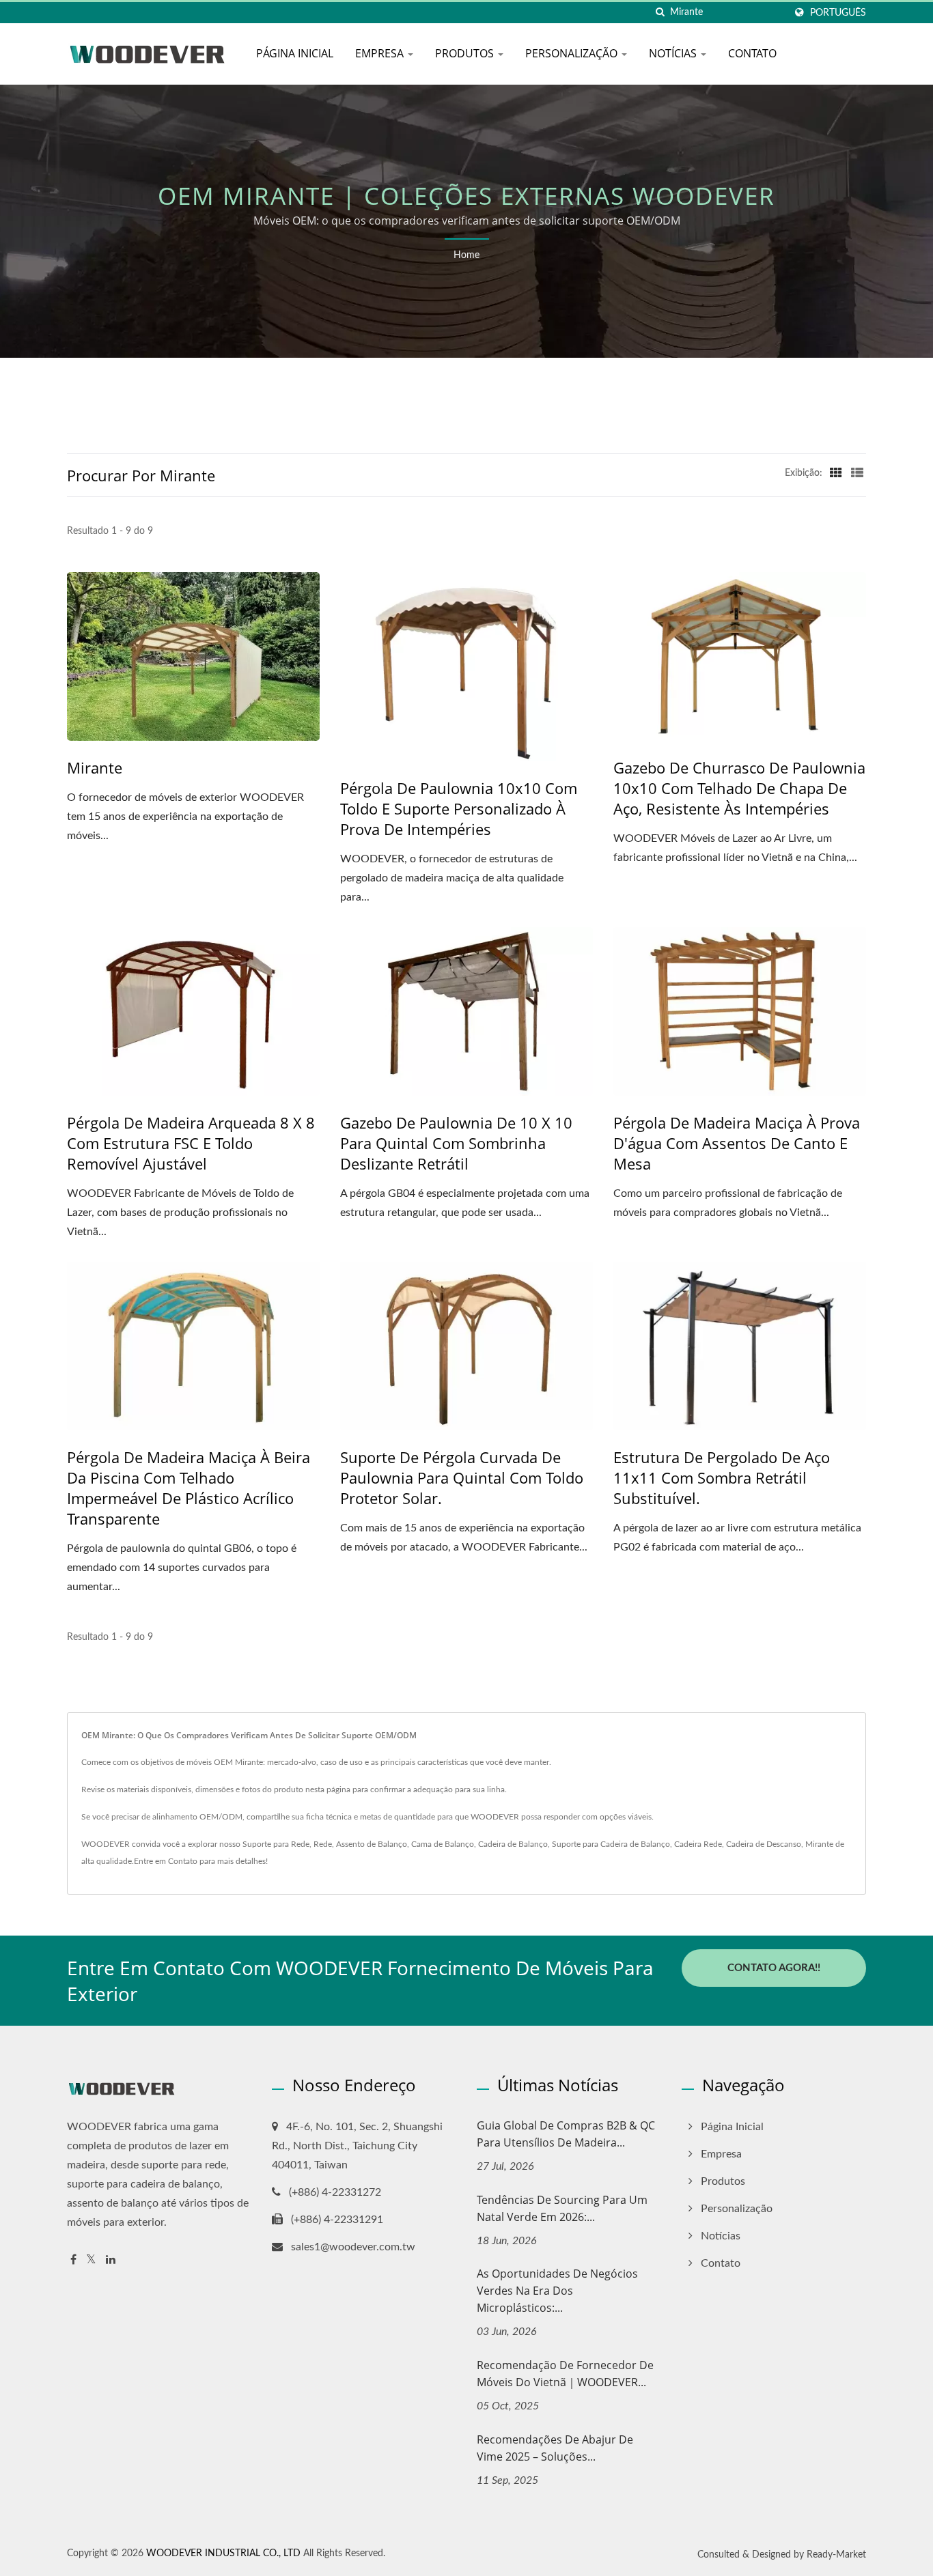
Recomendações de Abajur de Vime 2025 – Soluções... (555, 2448)
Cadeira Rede (698, 1844)
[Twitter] (91, 2260)
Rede (323, 1844)
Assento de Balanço (372, 1844)
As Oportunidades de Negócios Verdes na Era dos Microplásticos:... (557, 2291)
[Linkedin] (111, 2260)
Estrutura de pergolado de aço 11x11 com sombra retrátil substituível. (722, 1477)
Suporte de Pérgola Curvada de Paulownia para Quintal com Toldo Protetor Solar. (462, 1477)
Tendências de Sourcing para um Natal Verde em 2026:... (562, 2208)
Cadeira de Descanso (764, 1844)
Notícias (674, 53)
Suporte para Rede (276, 1844)
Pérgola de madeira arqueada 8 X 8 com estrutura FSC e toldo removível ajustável (191, 1143)
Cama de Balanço (443, 1844)
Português (838, 13)
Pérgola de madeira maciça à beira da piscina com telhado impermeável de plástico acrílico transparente (189, 1488)
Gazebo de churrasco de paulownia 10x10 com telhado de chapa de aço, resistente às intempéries (739, 788)
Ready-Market (836, 2555)
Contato (752, 53)
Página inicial (295, 53)
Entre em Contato (166, 1861)
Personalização (573, 53)
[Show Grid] (836, 473)
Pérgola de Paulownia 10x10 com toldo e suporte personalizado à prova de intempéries (459, 808)
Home (466, 255)
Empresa (381, 53)
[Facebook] (73, 2260)
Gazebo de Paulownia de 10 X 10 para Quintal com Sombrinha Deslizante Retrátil (456, 1143)
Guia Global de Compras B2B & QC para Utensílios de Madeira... (566, 2134)
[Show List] (857, 473)
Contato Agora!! (774, 1968)
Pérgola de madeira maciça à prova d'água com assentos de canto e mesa (737, 1143)
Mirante (95, 767)
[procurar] (660, 13)
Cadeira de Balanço (513, 1844)
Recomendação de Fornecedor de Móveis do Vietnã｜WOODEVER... (565, 2374)
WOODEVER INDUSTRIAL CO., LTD (223, 2553)
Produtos (466, 53)
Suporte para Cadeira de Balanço (611, 1844)
